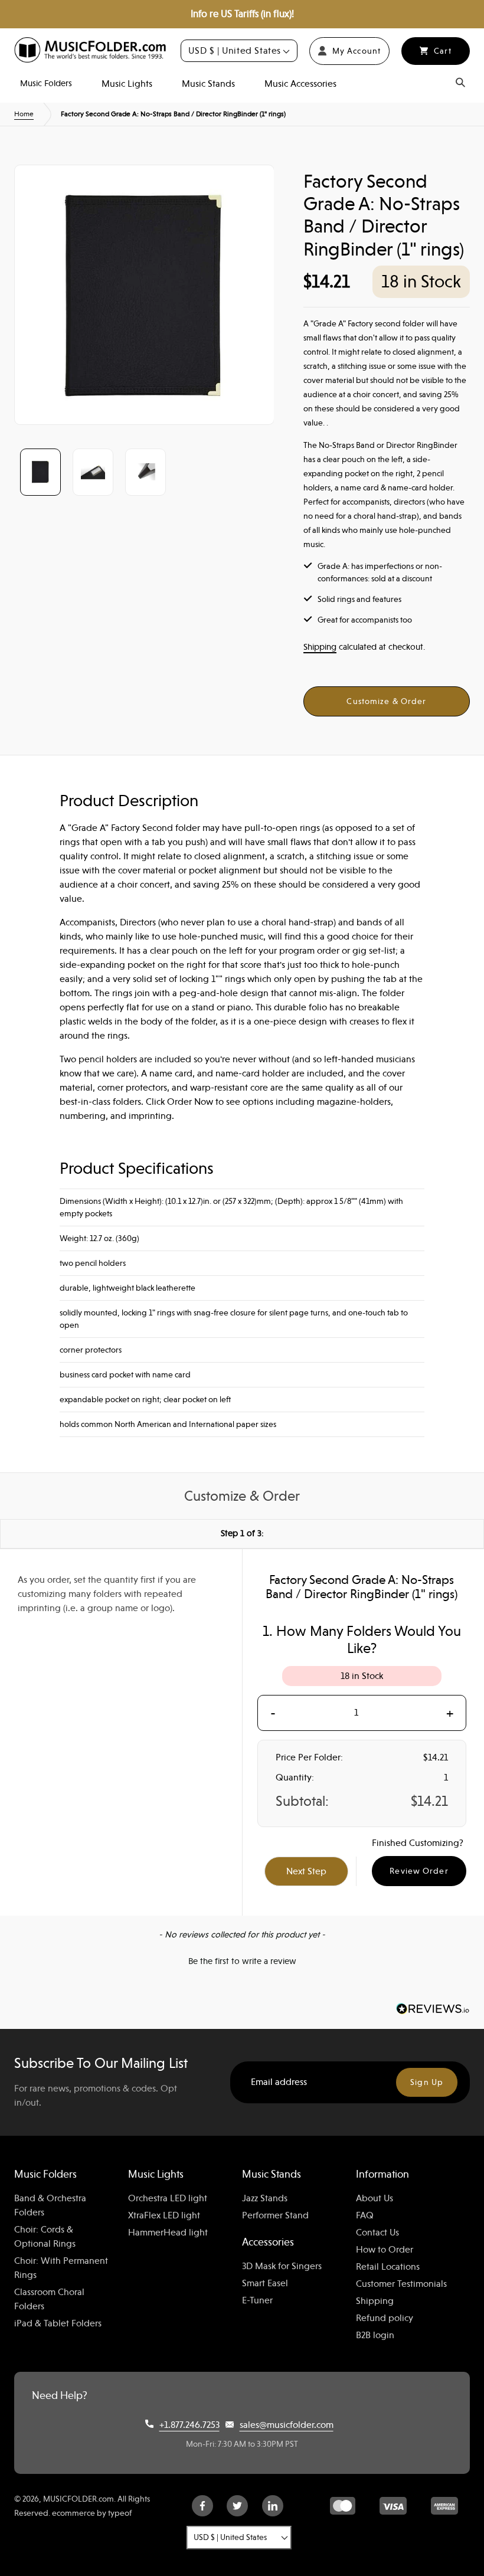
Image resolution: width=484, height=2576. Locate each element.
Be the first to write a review (242, 1961)
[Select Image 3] (145, 472)
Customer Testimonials (401, 2284)
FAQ (365, 2215)
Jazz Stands (265, 2198)
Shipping (320, 647)
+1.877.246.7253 (189, 2425)
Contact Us (377, 2233)
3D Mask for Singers (282, 2266)
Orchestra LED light (168, 2198)
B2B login (375, 2335)
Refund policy (385, 2318)
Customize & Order (386, 701)
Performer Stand (275, 2215)
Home (24, 114)
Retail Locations (388, 2267)
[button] (242, 1960)
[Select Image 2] (93, 472)
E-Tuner (257, 2300)
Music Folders (46, 83)
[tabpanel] (144, 295)
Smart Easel (265, 2283)
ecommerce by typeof (92, 2513)
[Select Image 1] (40, 472)
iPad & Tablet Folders (58, 2323)
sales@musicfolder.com (287, 2425)
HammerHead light (168, 2233)
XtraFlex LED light (164, 2215)
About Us (375, 2198)
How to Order (385, 2250)
